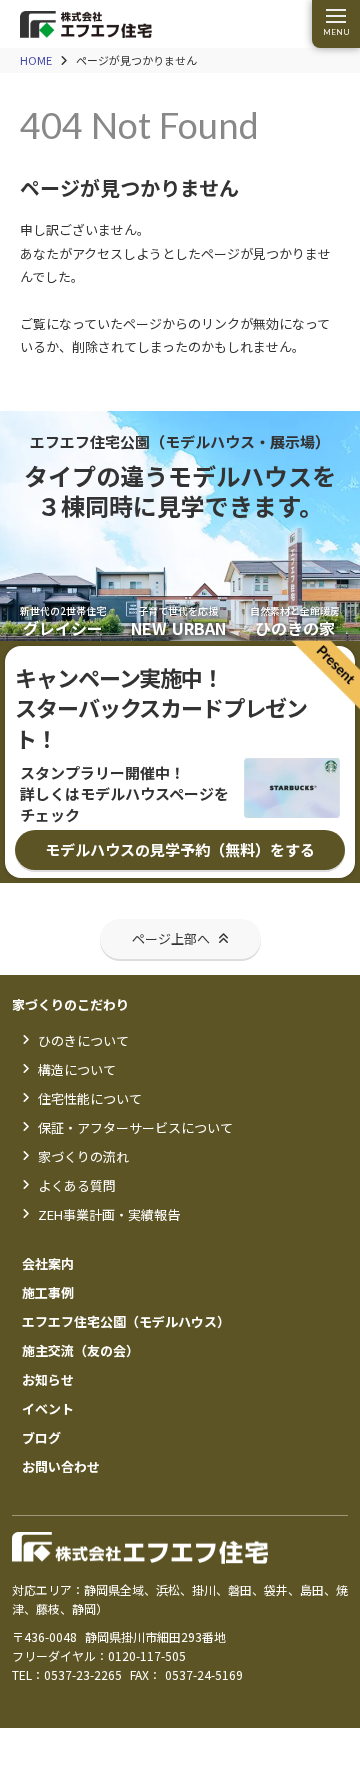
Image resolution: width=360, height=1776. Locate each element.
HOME (36, 60)
